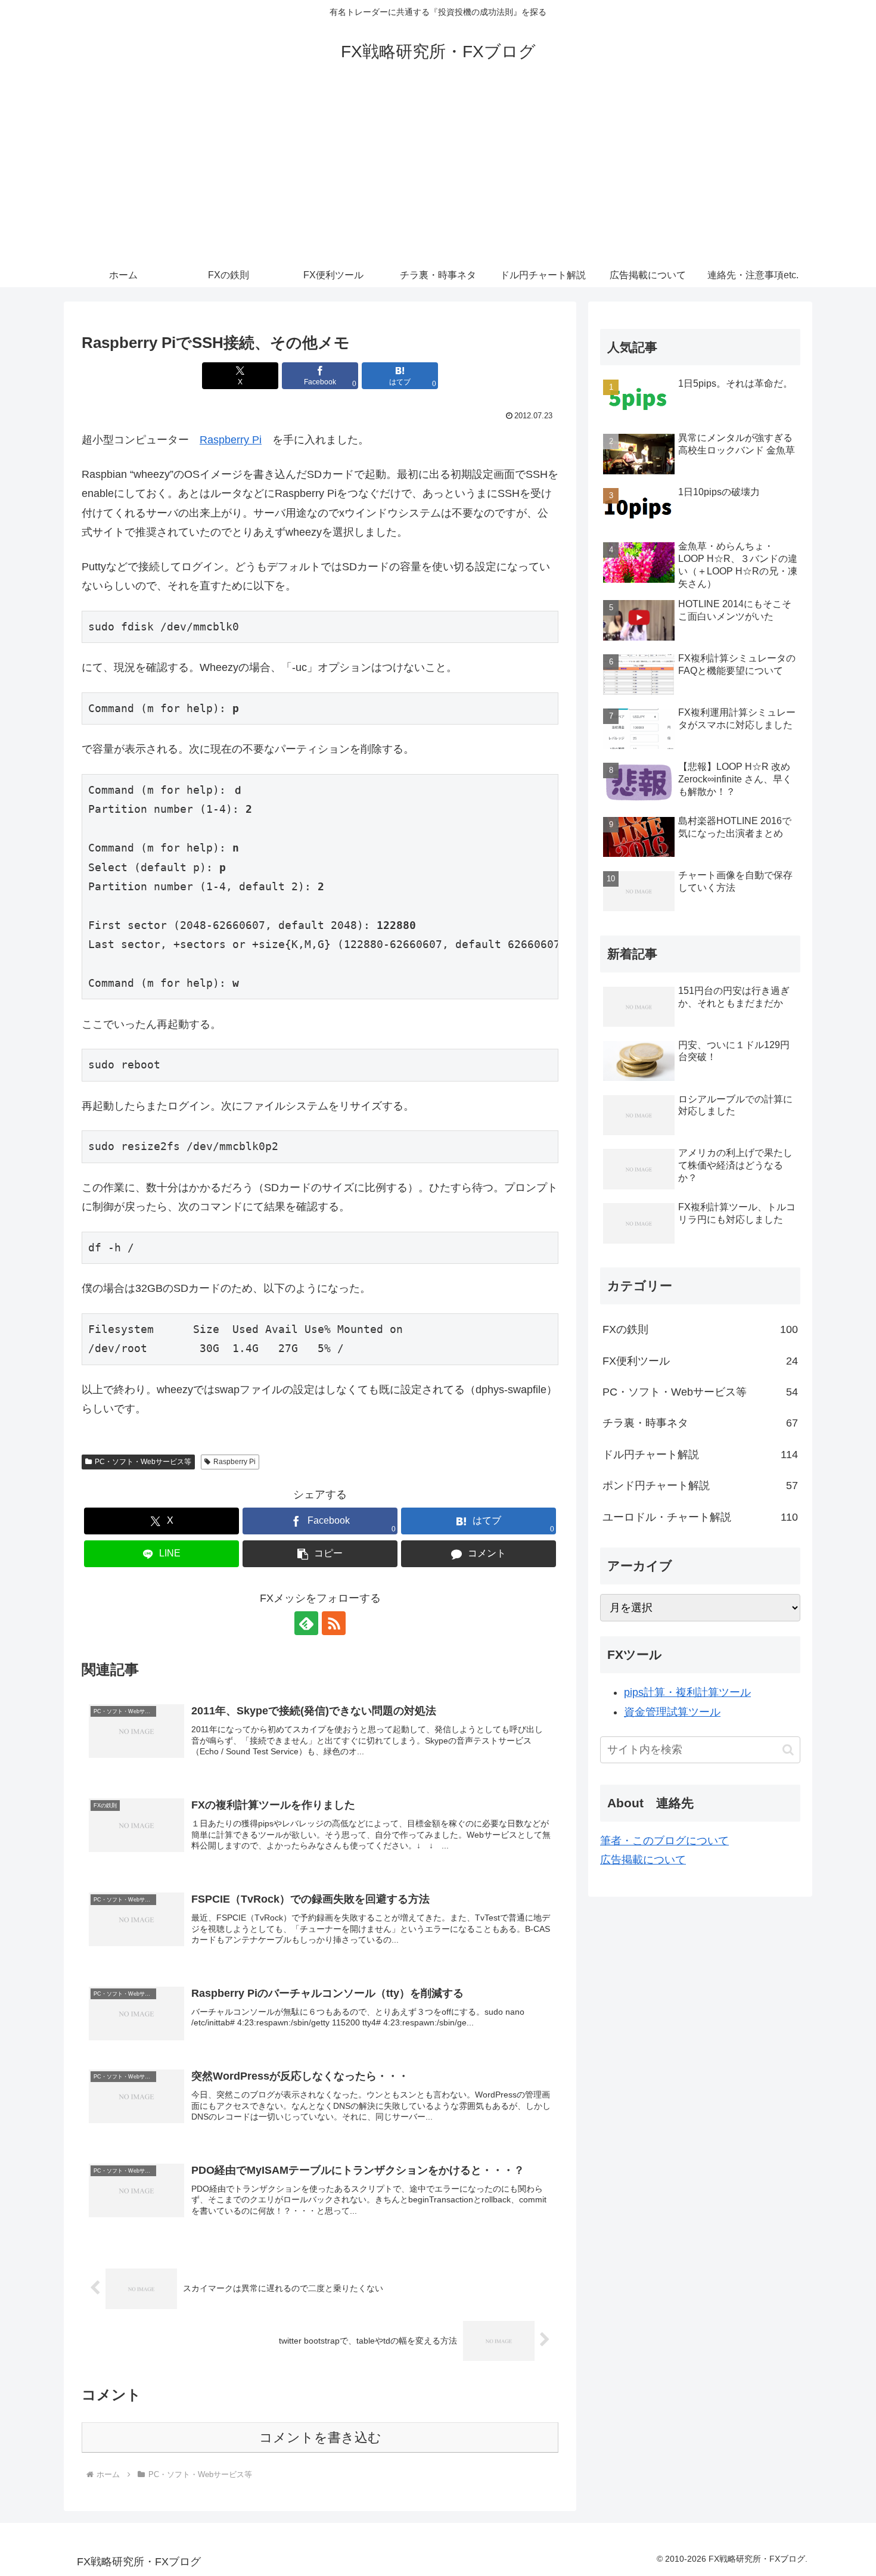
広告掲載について (643, 1860)
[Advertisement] (438, 174)
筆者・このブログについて (664, 1841)
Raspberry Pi (231, 440)
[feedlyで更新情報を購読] (306, 1623)
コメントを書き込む (320, 2437)
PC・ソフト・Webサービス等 (143, 1462)
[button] (320, 1554)
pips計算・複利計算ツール (687, 1692)
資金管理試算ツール (672, 1712)
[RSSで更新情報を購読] (334, 1623)
